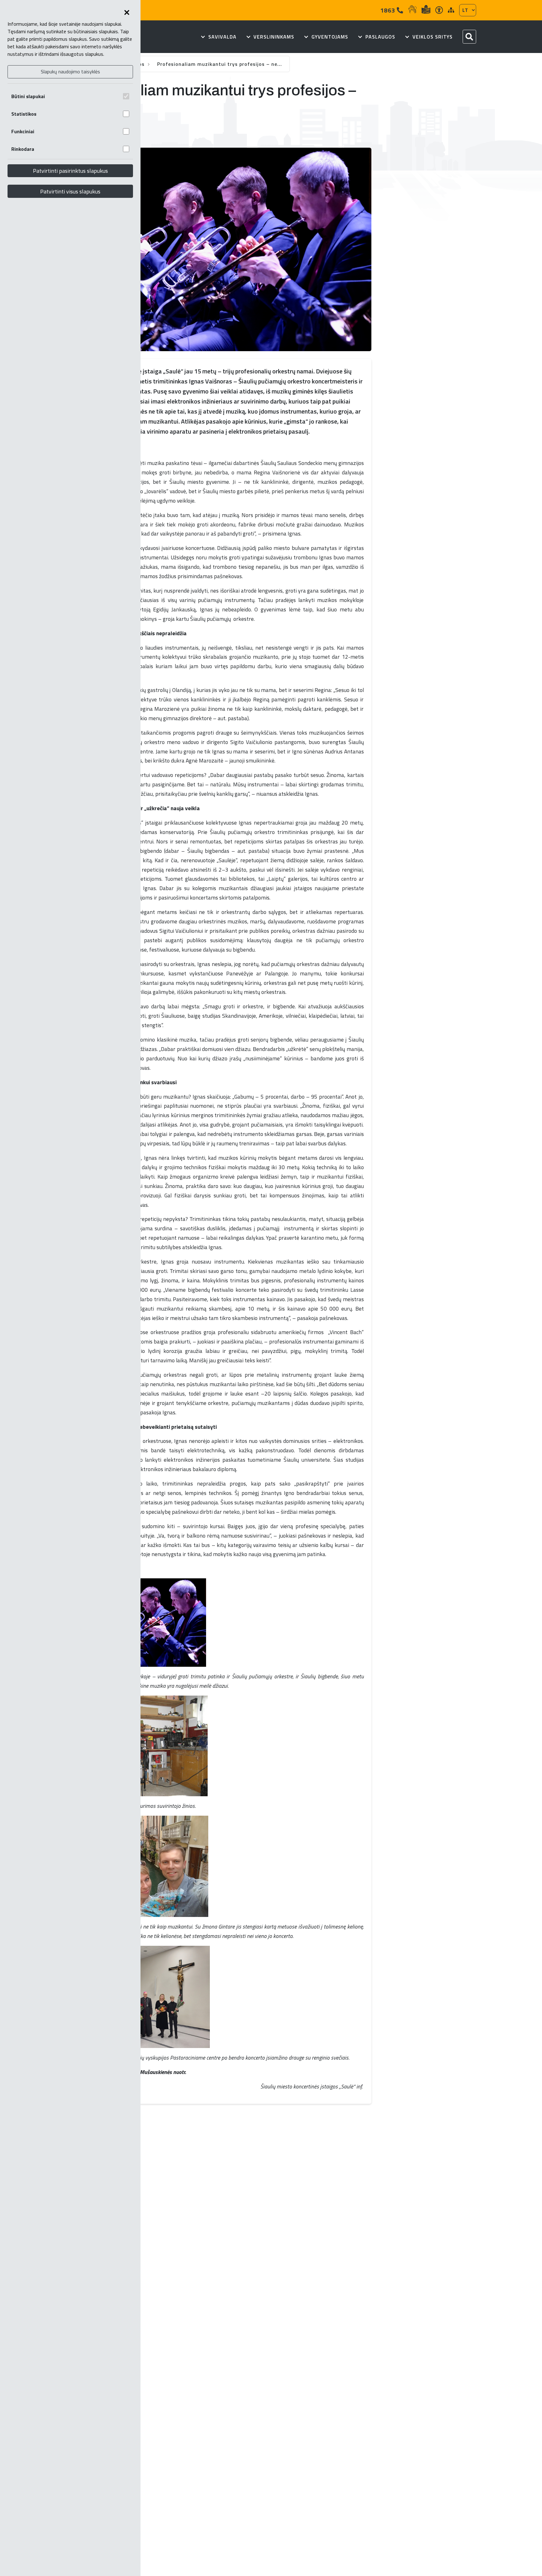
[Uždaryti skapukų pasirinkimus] (127, 13)
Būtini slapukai (28, 96)
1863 (388, 10)
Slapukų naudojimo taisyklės (70, 71)
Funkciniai (23, 131)
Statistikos (24, 114)
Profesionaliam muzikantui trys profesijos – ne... (220, 64)
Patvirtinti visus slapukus (70, 191)
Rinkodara (23, 149)
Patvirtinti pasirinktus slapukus (70, 171)
